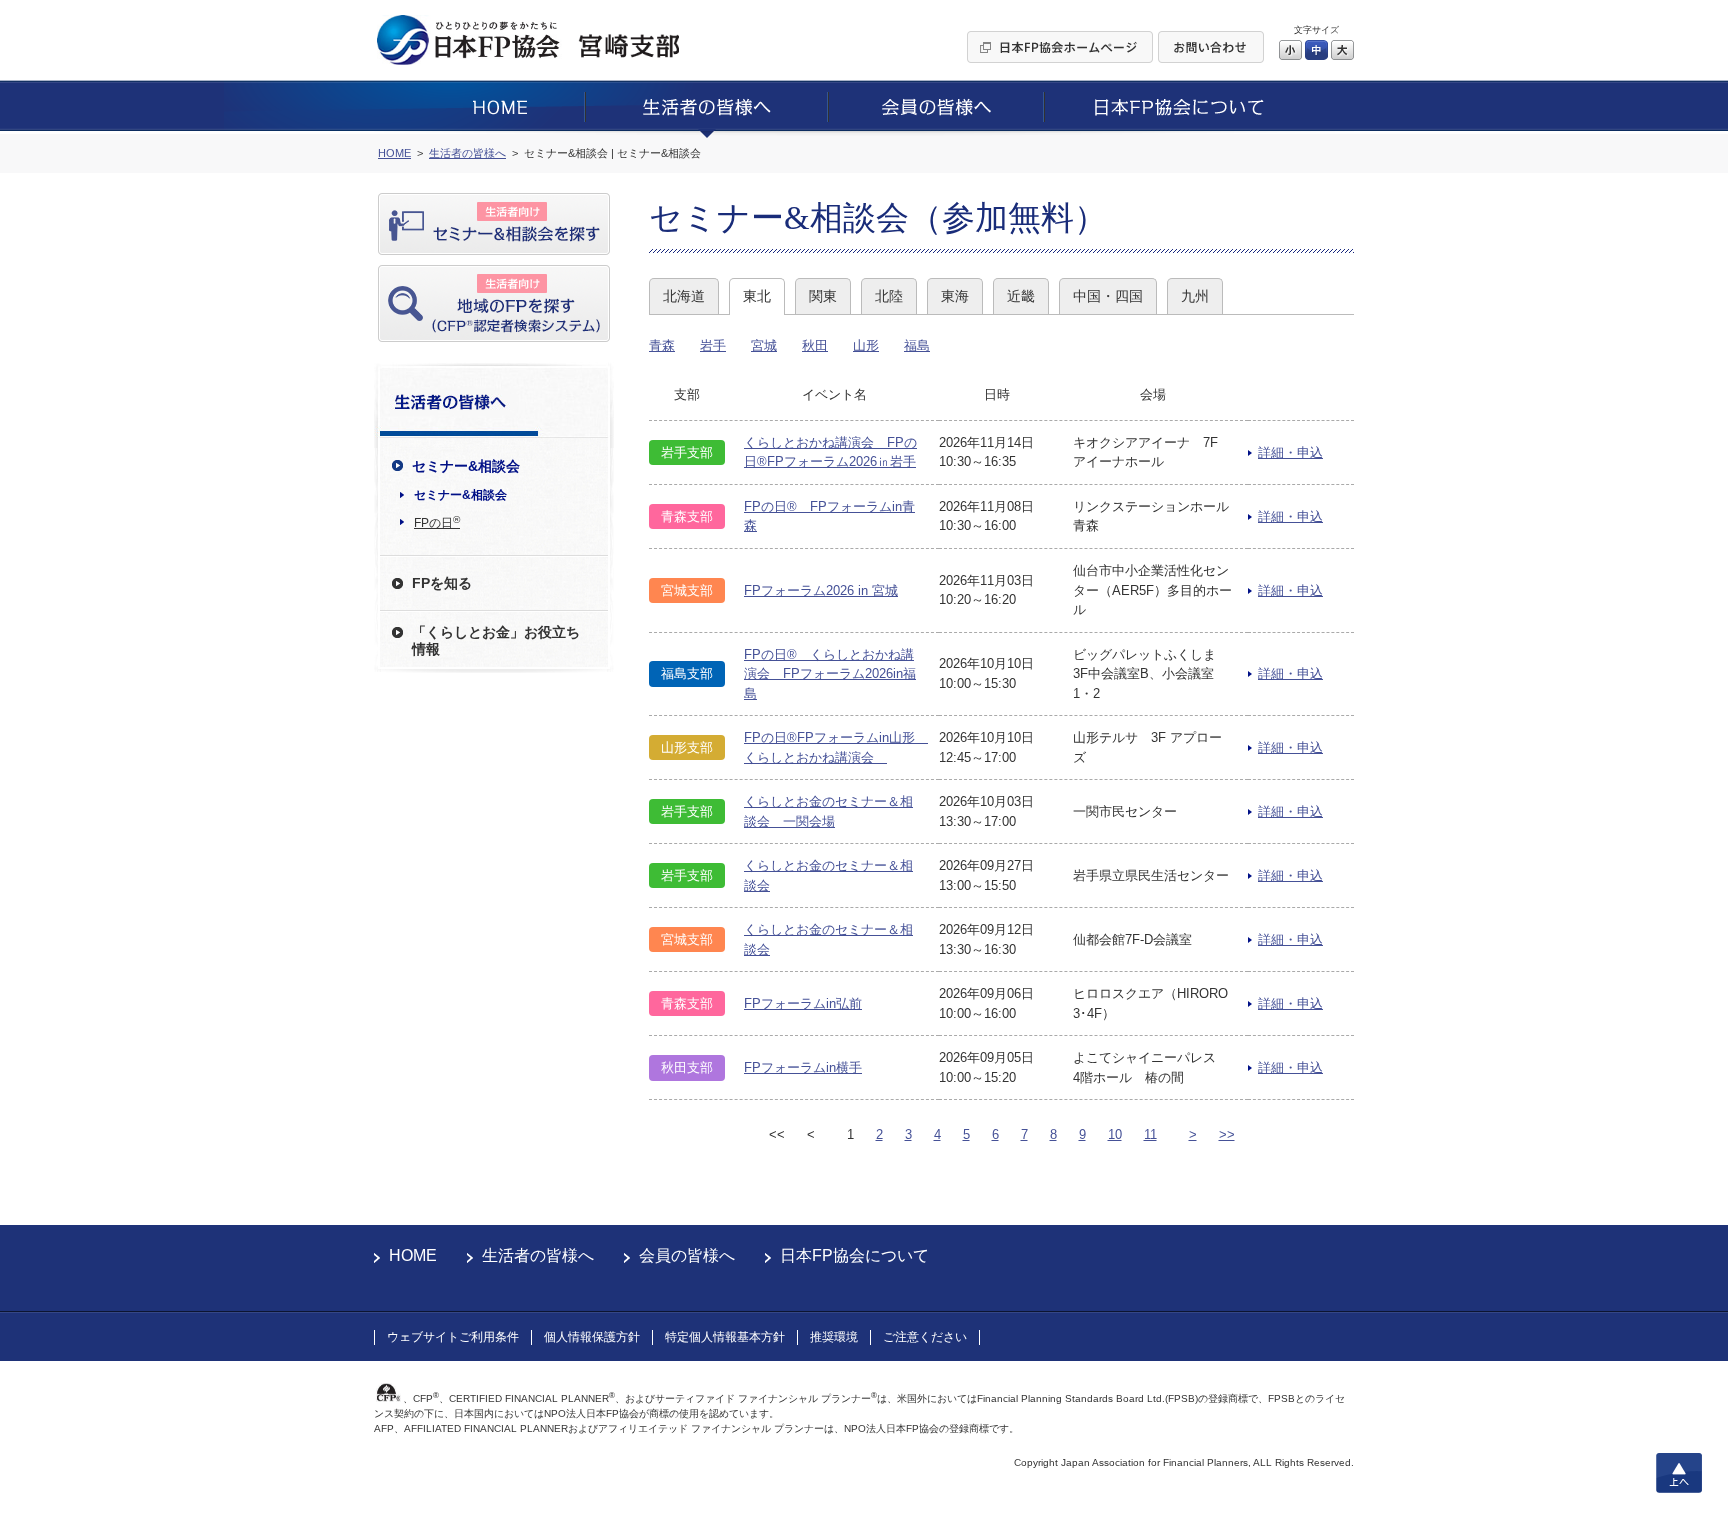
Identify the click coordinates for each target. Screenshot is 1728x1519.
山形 (866, 345)
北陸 (889, 296)
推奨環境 (834, 1337)
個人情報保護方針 (592, 1337)
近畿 (1021, 296)
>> (1227, 1134)
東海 (955, 296)
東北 (757, 296)
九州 (1195, 296)
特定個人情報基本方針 (725, 1337)
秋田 (815, 345)
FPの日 (437, 522)
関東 (823, 296)
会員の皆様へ (687, 1255)
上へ (1679, 1473)
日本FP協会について (854, 1255)
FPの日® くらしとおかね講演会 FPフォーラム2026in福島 (830, 674)
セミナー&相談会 (460, 495)
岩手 (713, 345)
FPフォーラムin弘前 (803, 1003)
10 (1115, 1134)
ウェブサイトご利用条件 (453, 1337)
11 (1150, 1134)
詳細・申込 (1290, 452)
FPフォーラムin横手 (803, 1067)
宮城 (764, 345)
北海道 (684, 296)
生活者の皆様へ (538, 1255)
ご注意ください (925, 1337)
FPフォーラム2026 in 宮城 (821, 590)
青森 (662, 345)
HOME (413, 1255)
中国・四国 (1108, 296)
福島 (917, 345)
